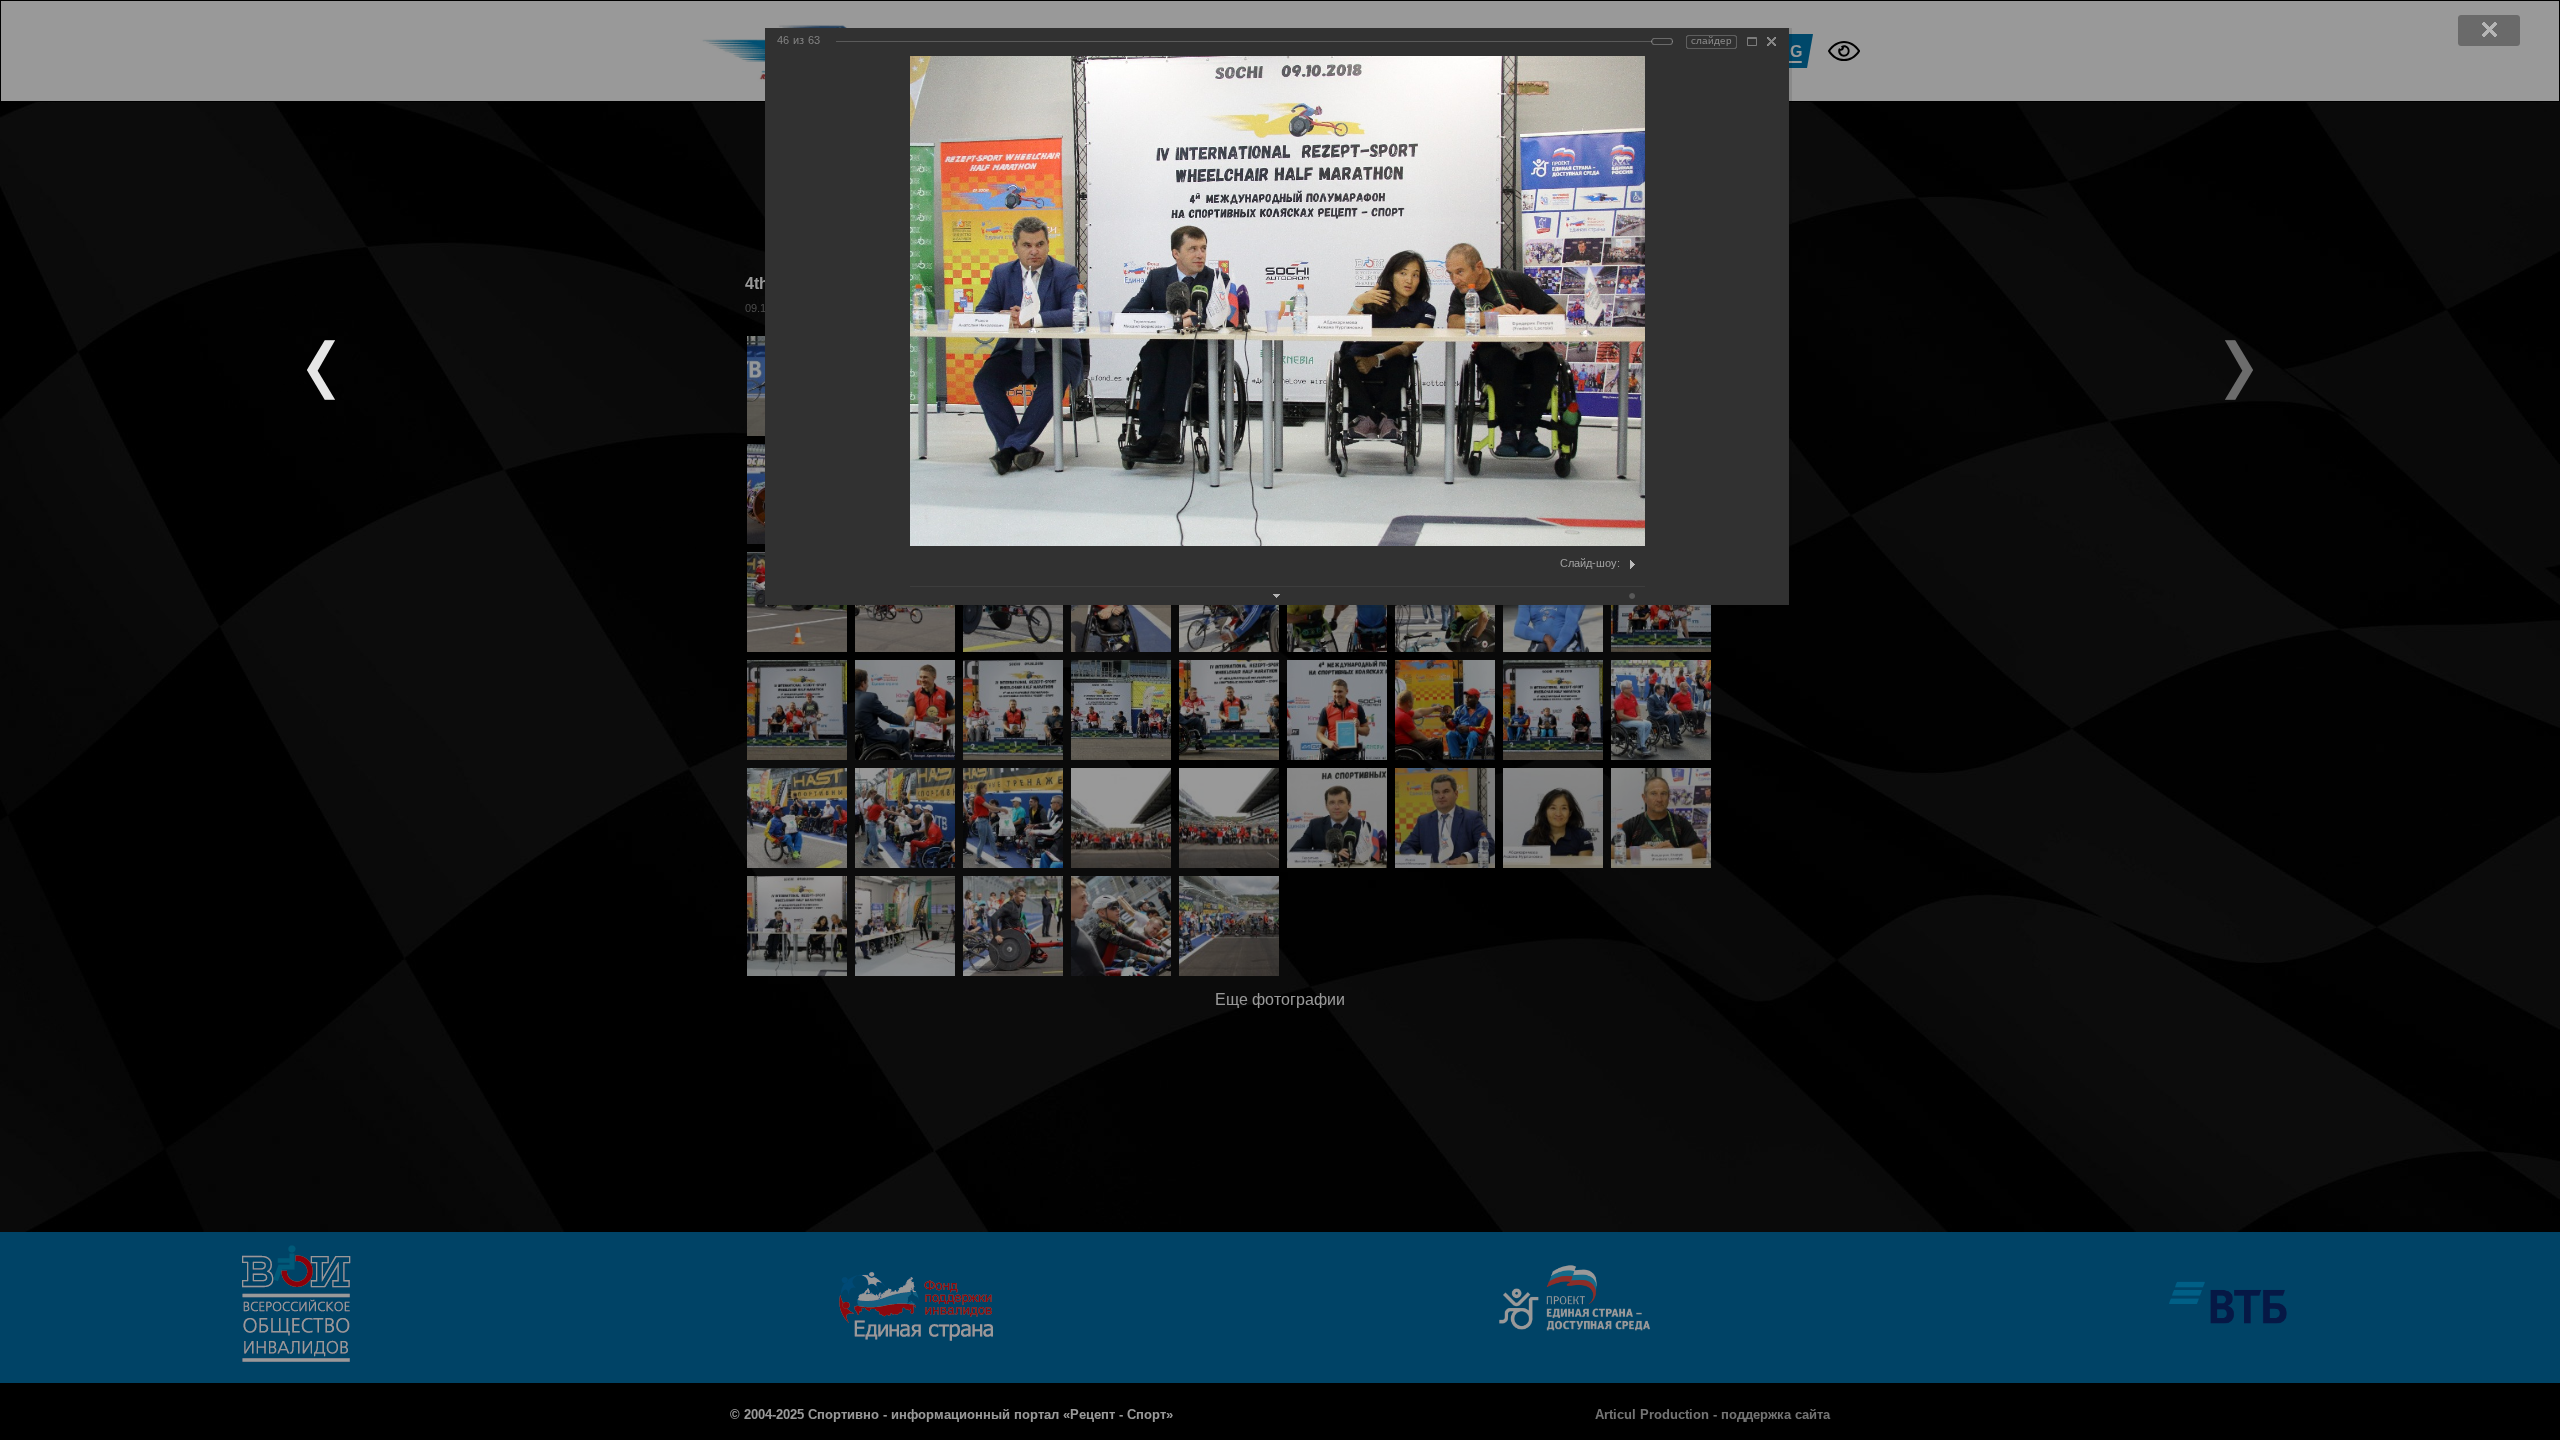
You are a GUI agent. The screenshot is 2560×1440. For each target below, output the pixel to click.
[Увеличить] (1752, 41)
